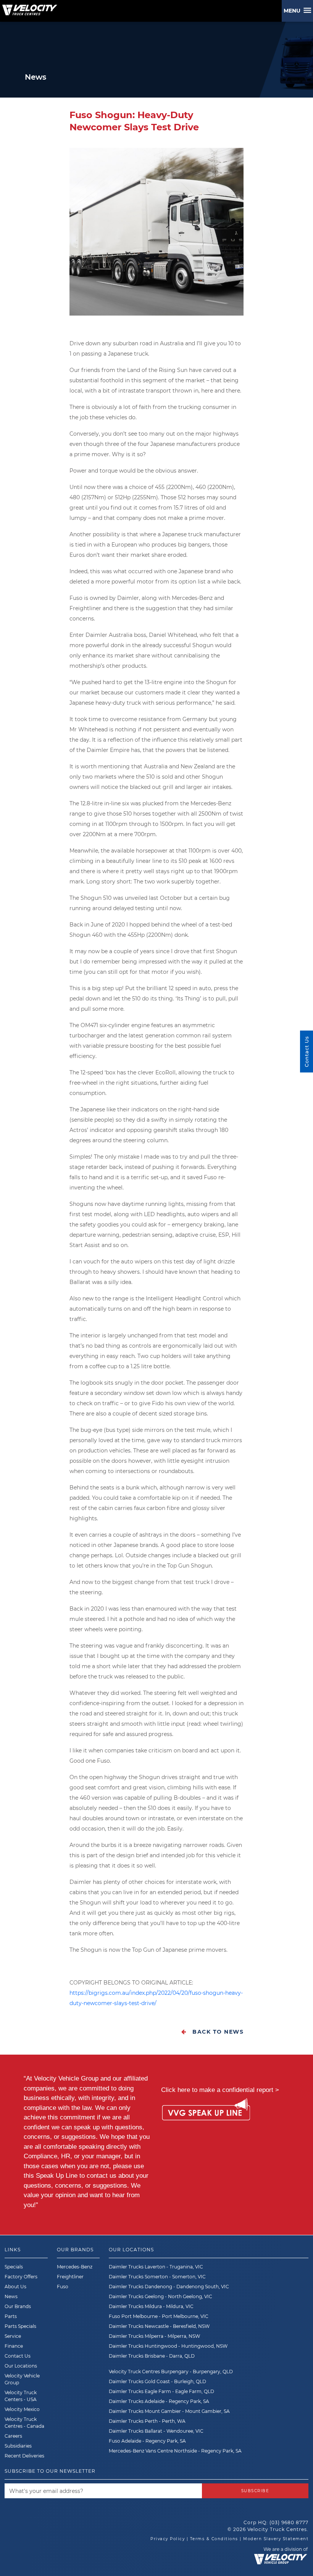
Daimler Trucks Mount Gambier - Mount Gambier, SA (169, 2411)
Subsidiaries (18, 2446)
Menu (294, 11)
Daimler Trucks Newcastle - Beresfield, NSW (159, 2326)
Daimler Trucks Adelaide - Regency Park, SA (159, 2401)
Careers (13, 2436)
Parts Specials (20, 2326)
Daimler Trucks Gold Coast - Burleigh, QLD (157, 2381)
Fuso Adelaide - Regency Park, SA (147, 2441)
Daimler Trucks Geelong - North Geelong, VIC (161, 2296)
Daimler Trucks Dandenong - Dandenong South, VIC (169, 2287)
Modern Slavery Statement (276, 2539)
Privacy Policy (168, 2539)
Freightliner (70, 2277)
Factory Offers (21, 2277)
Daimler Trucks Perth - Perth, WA (147, 2421)
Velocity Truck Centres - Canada (24, 2423)
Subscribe (255, 2491)
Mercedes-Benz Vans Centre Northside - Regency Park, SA (175, 2451)
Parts (11, 2316)
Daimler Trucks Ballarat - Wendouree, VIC (156, 2431)
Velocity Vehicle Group (22, 2379)
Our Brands (18, 2306)
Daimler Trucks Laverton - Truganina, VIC (156, 2267)
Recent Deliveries (24, 2456)
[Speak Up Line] (206, 2111)
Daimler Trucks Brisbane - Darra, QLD (152, 2356)
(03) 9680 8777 (289, 2522)
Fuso (63, 2287)
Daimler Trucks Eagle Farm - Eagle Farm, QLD (161, 2391)
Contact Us (18, 2356)
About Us (15, 2287)
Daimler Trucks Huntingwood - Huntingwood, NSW (168, 2346)
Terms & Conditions (214, 2539)
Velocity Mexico (22, 2409)
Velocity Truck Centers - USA (21, 2396)
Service (13, 2336)
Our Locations (21, 2366)
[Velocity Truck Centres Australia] (29, 7)
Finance (14, 2346)
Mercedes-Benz (75, 2267)
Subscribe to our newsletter (50, 2471)
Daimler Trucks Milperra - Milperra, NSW (154, 2336)
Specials (14, 2267)
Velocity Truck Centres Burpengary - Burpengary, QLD (171, 2372)
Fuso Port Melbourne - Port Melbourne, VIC (159, 2316)
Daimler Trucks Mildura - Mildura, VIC (151, 2306)
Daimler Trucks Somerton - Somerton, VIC (157, 2277)
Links (13, 2250)
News (11, 2296)
